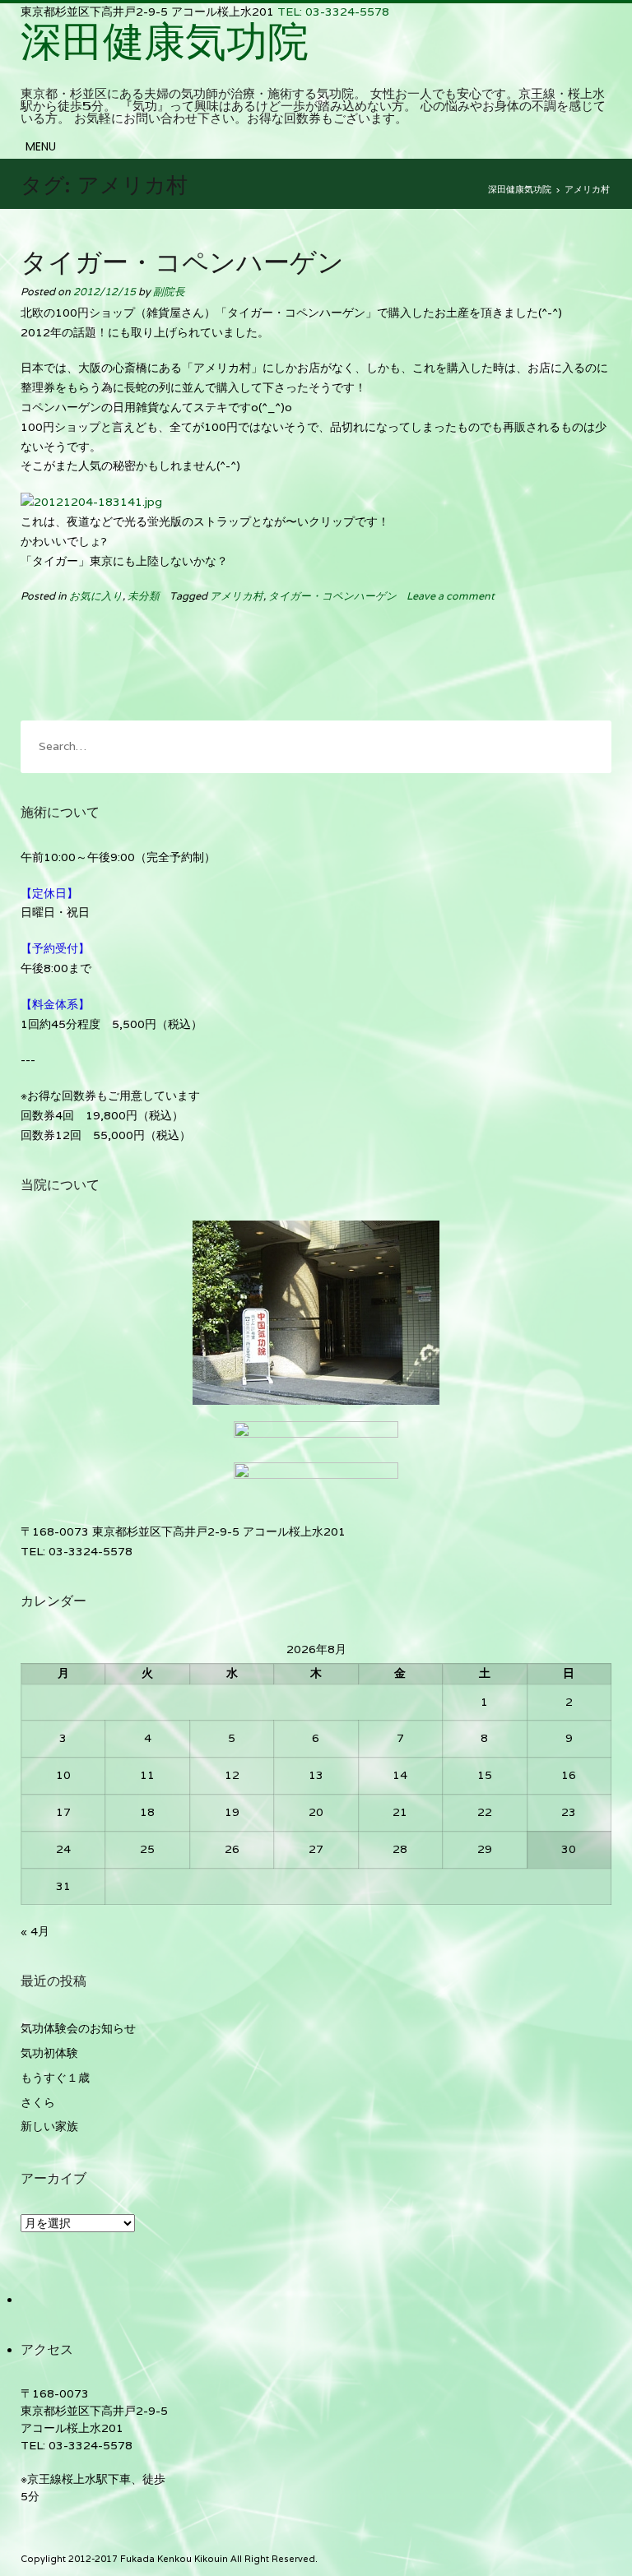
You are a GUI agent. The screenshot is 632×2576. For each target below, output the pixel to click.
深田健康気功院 (165, 41)
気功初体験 (49, 2053)
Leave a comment (451, 596)
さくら (38, 2102)
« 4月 (35, 1931)
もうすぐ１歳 (55, 2078)
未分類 (144, 596)
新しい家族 (49, 2126)
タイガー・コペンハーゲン (182, 263)
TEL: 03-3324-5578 (333, 12)
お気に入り (96, 596)
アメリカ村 (237, 596)
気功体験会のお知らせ (78, 2028)
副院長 (169, 292)
